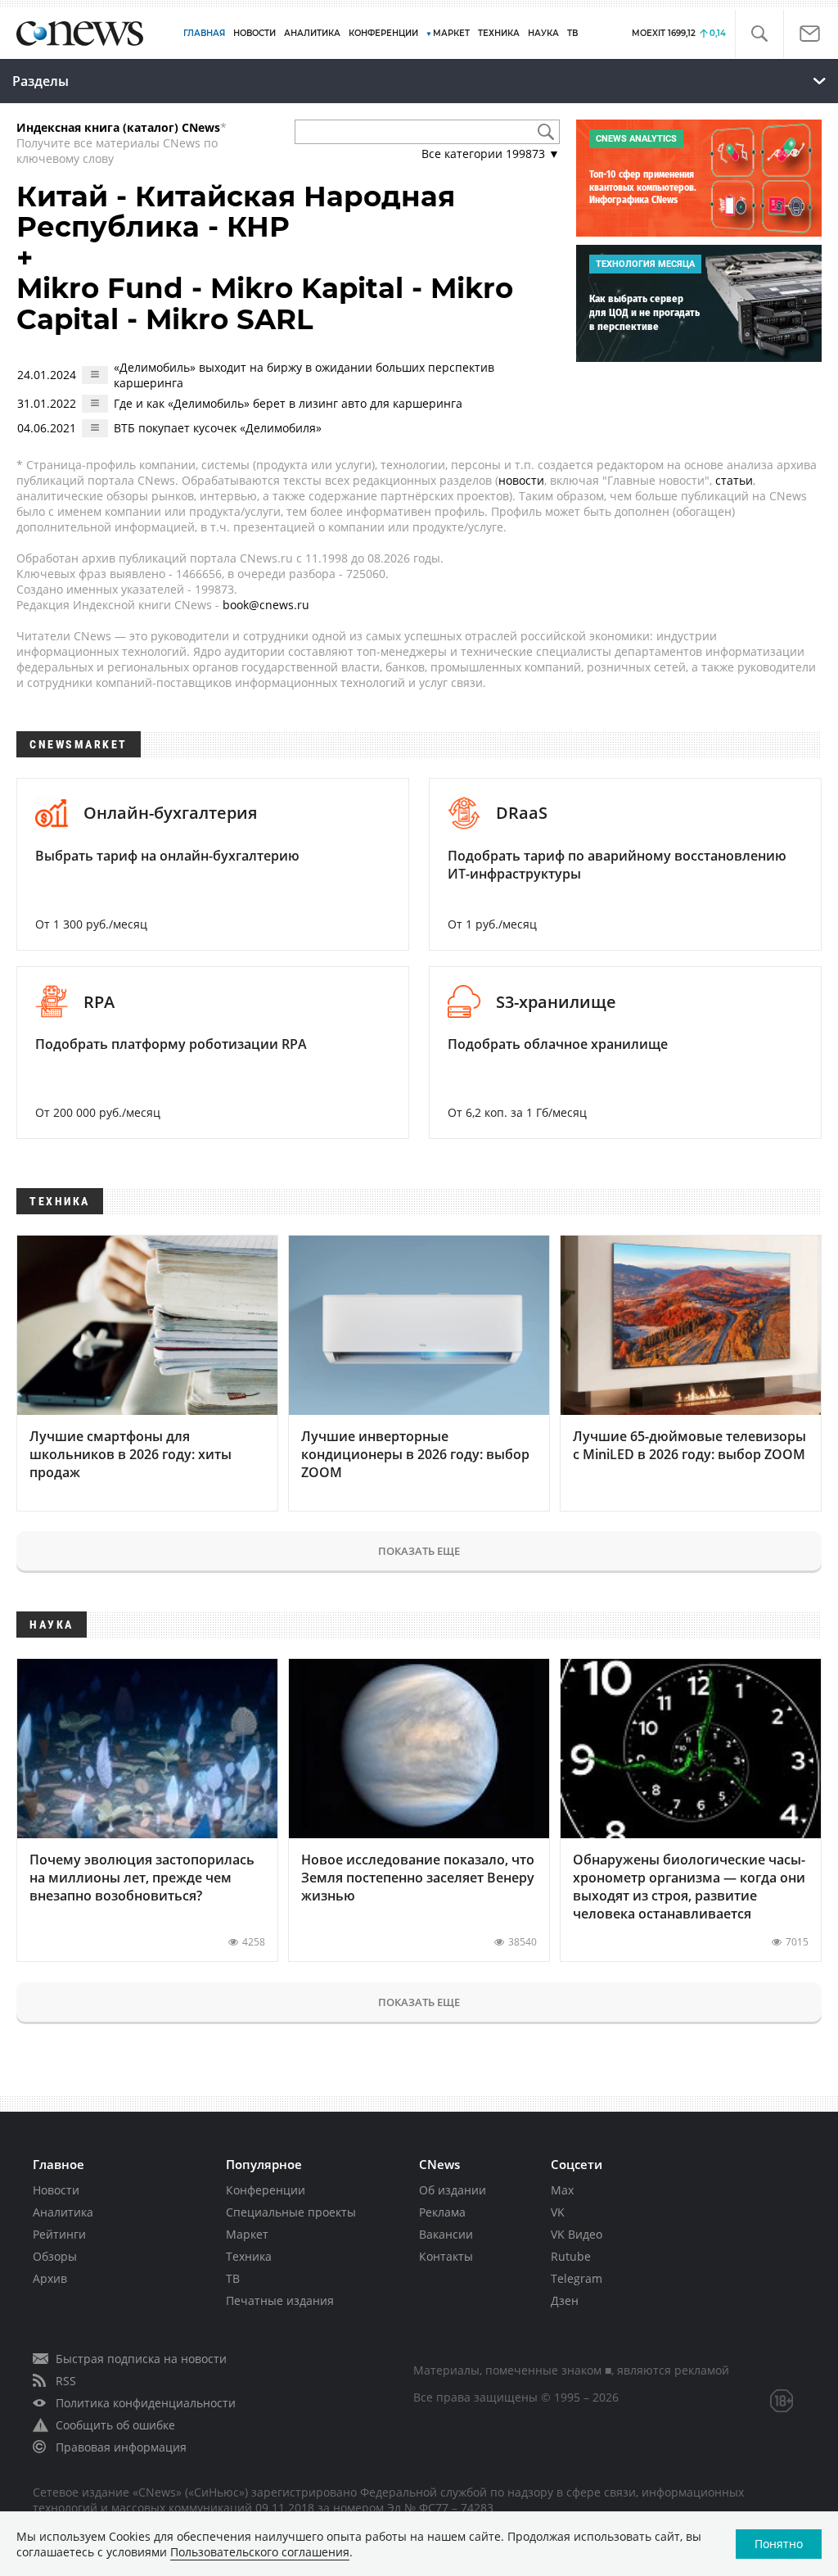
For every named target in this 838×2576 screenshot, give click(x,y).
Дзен (565, 2300)
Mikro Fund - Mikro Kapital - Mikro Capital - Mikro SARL (265, 303)
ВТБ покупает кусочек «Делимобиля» (218, 428)
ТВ (572, 33)
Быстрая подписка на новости (141, 2359)
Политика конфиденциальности (146, 2403)
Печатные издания (280, 2300)
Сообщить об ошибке (115, 2425)
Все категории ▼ (491, 154)
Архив (50, 2278)
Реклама (442, 2212)
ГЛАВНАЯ (204, 33)
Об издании (453, 2190)
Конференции (266, 2190)
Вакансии (446, 2234)
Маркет (247, 2234)
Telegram (577, 2278)
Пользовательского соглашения (260, 2552)
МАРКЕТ (451, 33)
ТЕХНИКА (499, 33)
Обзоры (55, 2256)
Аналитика (312, 33)
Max (562, 2190)
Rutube (571, 2256)
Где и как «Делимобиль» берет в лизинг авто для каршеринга (288, 403)
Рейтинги (59, 2234)
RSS (66, 2381)
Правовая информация (121, 2447)
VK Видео (577, 2234)
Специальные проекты (291, 2212)
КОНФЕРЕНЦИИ (383, 33)
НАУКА (543, 33)
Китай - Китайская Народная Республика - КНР (236, 212)
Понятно (779, 2544)
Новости (56, 2190)
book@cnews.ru (266, 605)
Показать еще (419, 1551)
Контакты (446, 2256)
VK (558, 2212)
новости (521, 480)
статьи (734, 480)
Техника (249, 2256)
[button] (759, 34)
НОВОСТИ (255, 33)
